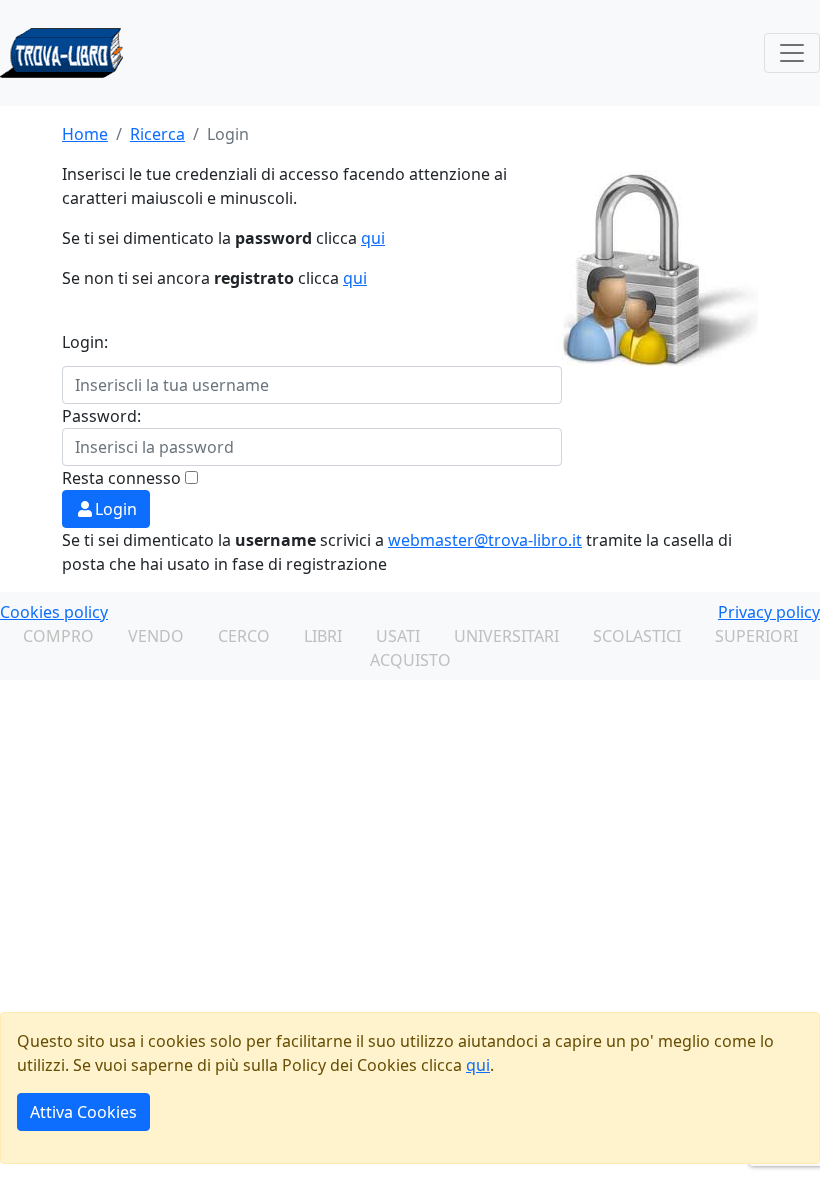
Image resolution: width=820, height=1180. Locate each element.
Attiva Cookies (83, 1112)
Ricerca (157, 134)
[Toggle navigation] (792, 53)
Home (85, 134)
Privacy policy (769, 612)
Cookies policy (54, 612)
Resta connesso (121, 478)
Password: (101, 416)
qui (373, 238)
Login (116, 509)
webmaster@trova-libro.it (485, 540)
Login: (85, 342)
